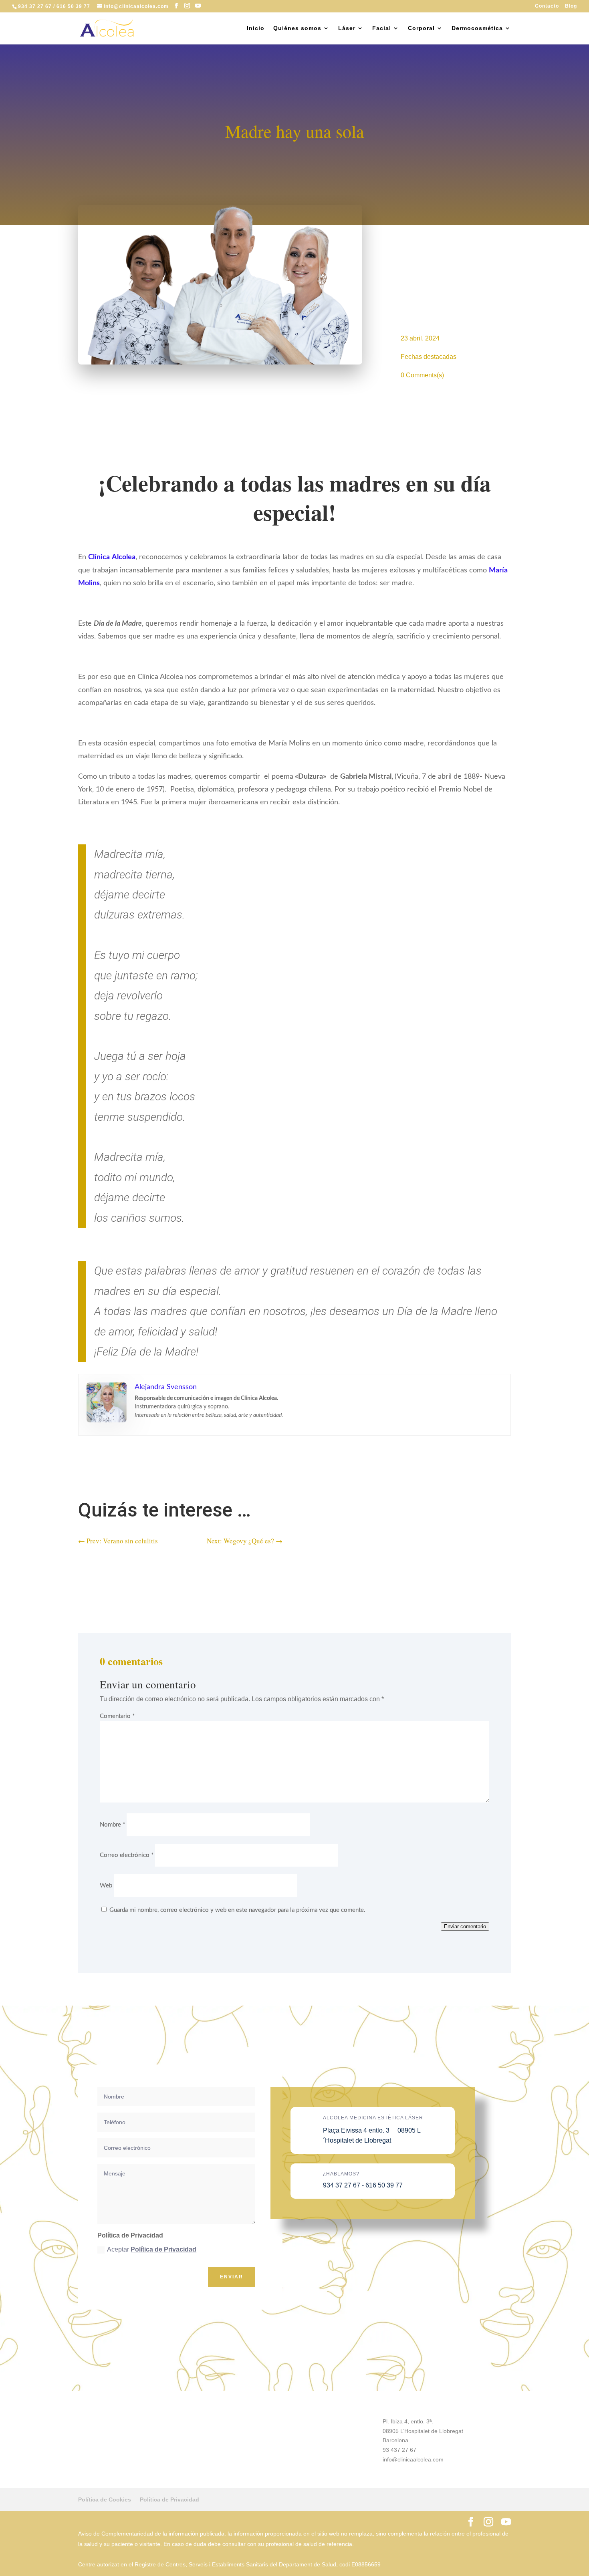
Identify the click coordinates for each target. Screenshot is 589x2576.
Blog (571, 6)
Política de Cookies (105, 2499)
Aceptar (152, 2249)
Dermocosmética (477, 28)
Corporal (421, 28)
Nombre (112, 1825)
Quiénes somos (297, 28)
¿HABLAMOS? (341, 2174)
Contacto (547, 6)
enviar (232, 2277)
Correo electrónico (127, 1855)
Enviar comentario (465, 1926)
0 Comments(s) (422, 375)
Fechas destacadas (429, 357)
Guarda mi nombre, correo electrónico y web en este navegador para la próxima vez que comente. (237, 1910)
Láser (347, 28)
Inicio (256, 28)
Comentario (117, 1716)
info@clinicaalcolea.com (413, 2459)
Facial (382, 28)
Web (106, 1886)
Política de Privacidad (163, 2249)
